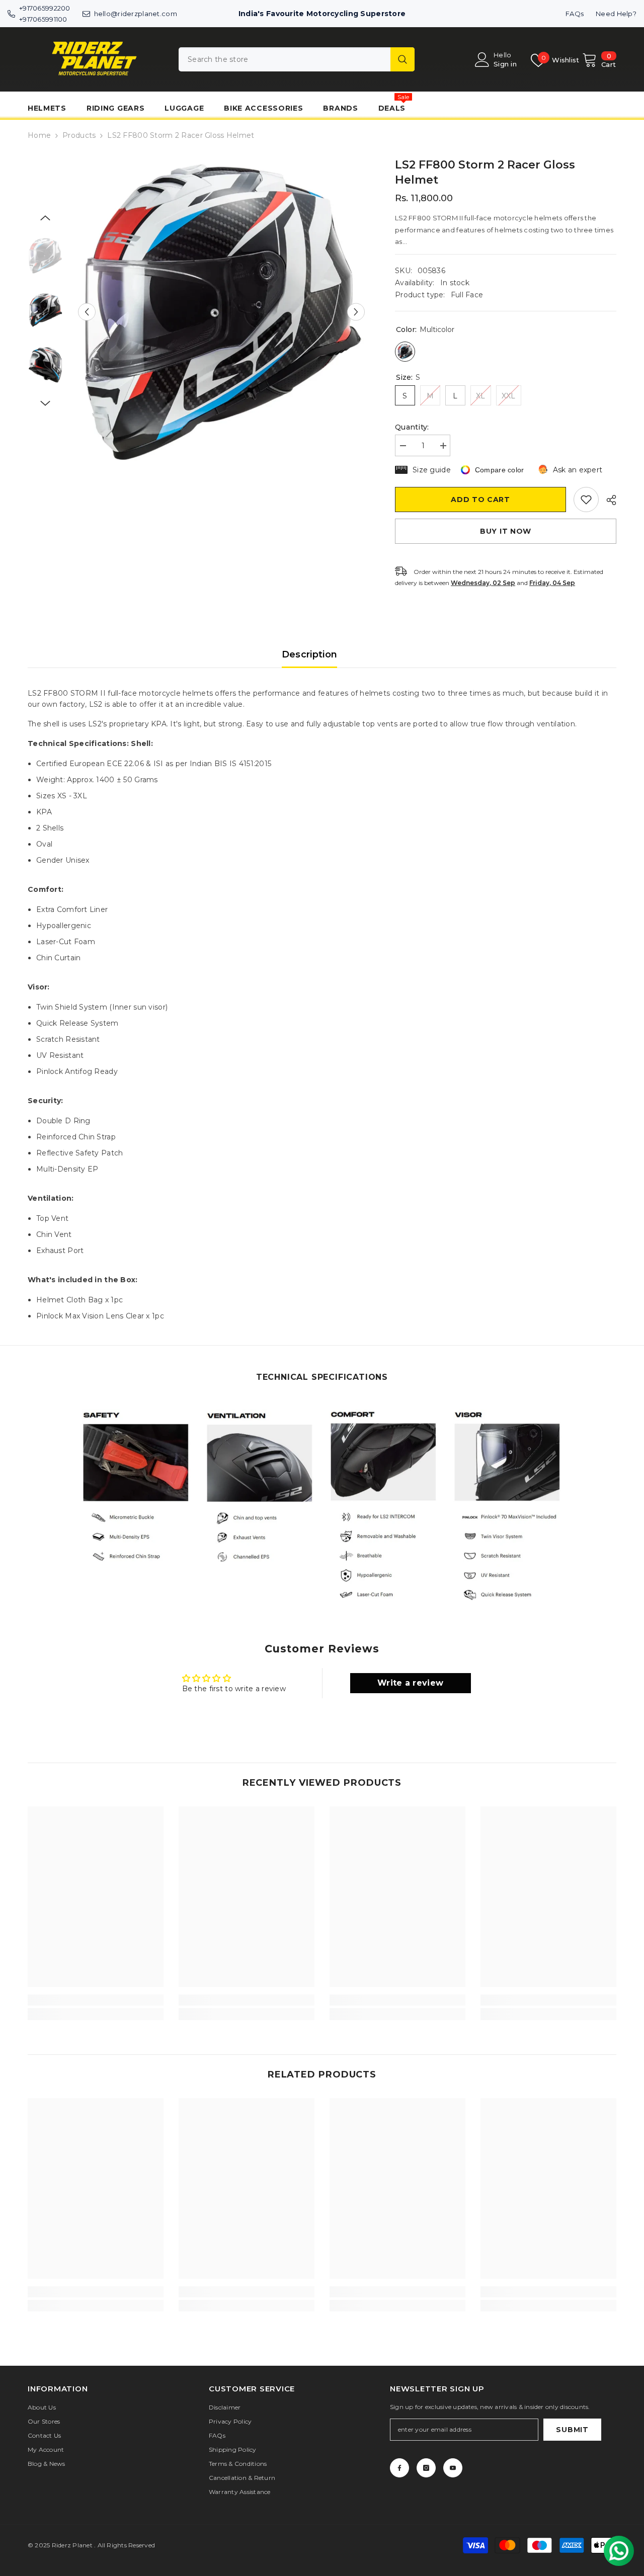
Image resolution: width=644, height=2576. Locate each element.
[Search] (297, 59)
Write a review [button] (410, 1683)
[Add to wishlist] (586, 500)
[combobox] (285, 59)
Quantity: (412, 427)
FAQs (575, 14)
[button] (87, 312)
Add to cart (480, 500)
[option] (222, 312)
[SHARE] (608, 500)
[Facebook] (399, 2468)
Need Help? (616, 14)
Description (310, 654)
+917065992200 (45, 8)
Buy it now (506, 531)
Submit (572, 2430)
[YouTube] (453, 2468)
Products (79, 135)
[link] (136, 1485)
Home (39, 135)
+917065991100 (43, 19)
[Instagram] (426, 2468)
